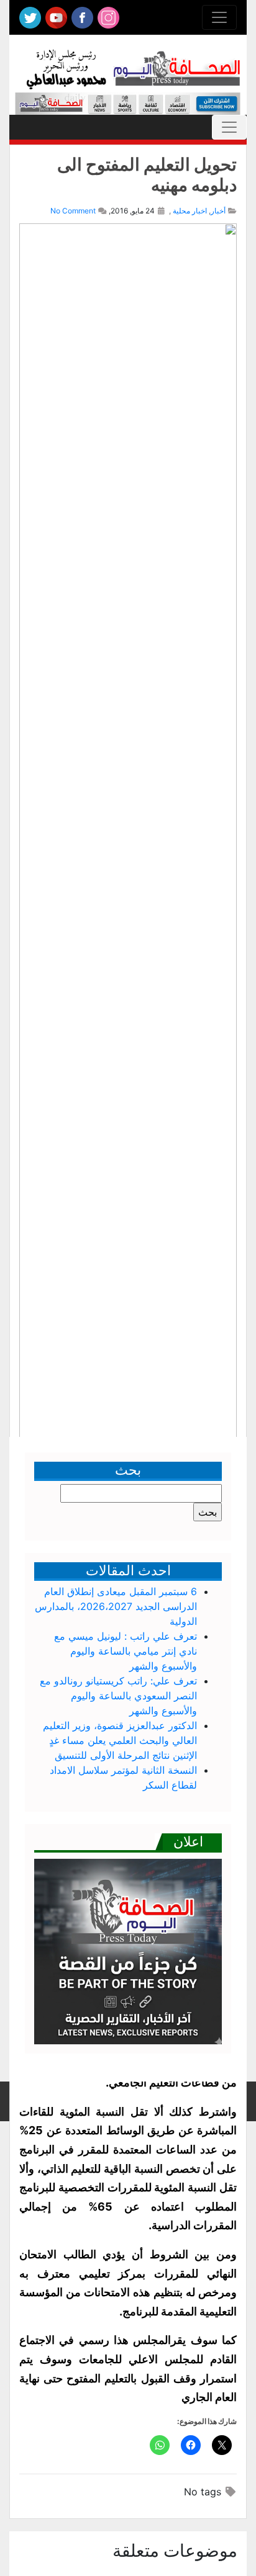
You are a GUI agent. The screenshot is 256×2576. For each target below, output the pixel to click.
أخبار (218, 211)
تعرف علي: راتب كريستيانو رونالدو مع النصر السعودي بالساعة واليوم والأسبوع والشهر (118, 1696)
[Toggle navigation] (219, 17)
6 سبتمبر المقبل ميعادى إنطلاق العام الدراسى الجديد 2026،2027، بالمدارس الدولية (116, 1606)
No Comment (73, 211)
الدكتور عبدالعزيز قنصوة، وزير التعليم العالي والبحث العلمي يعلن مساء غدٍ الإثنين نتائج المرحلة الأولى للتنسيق (120, 1740)
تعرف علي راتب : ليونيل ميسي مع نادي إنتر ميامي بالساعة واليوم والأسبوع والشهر (126, 1651)
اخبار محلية (190, 211)
